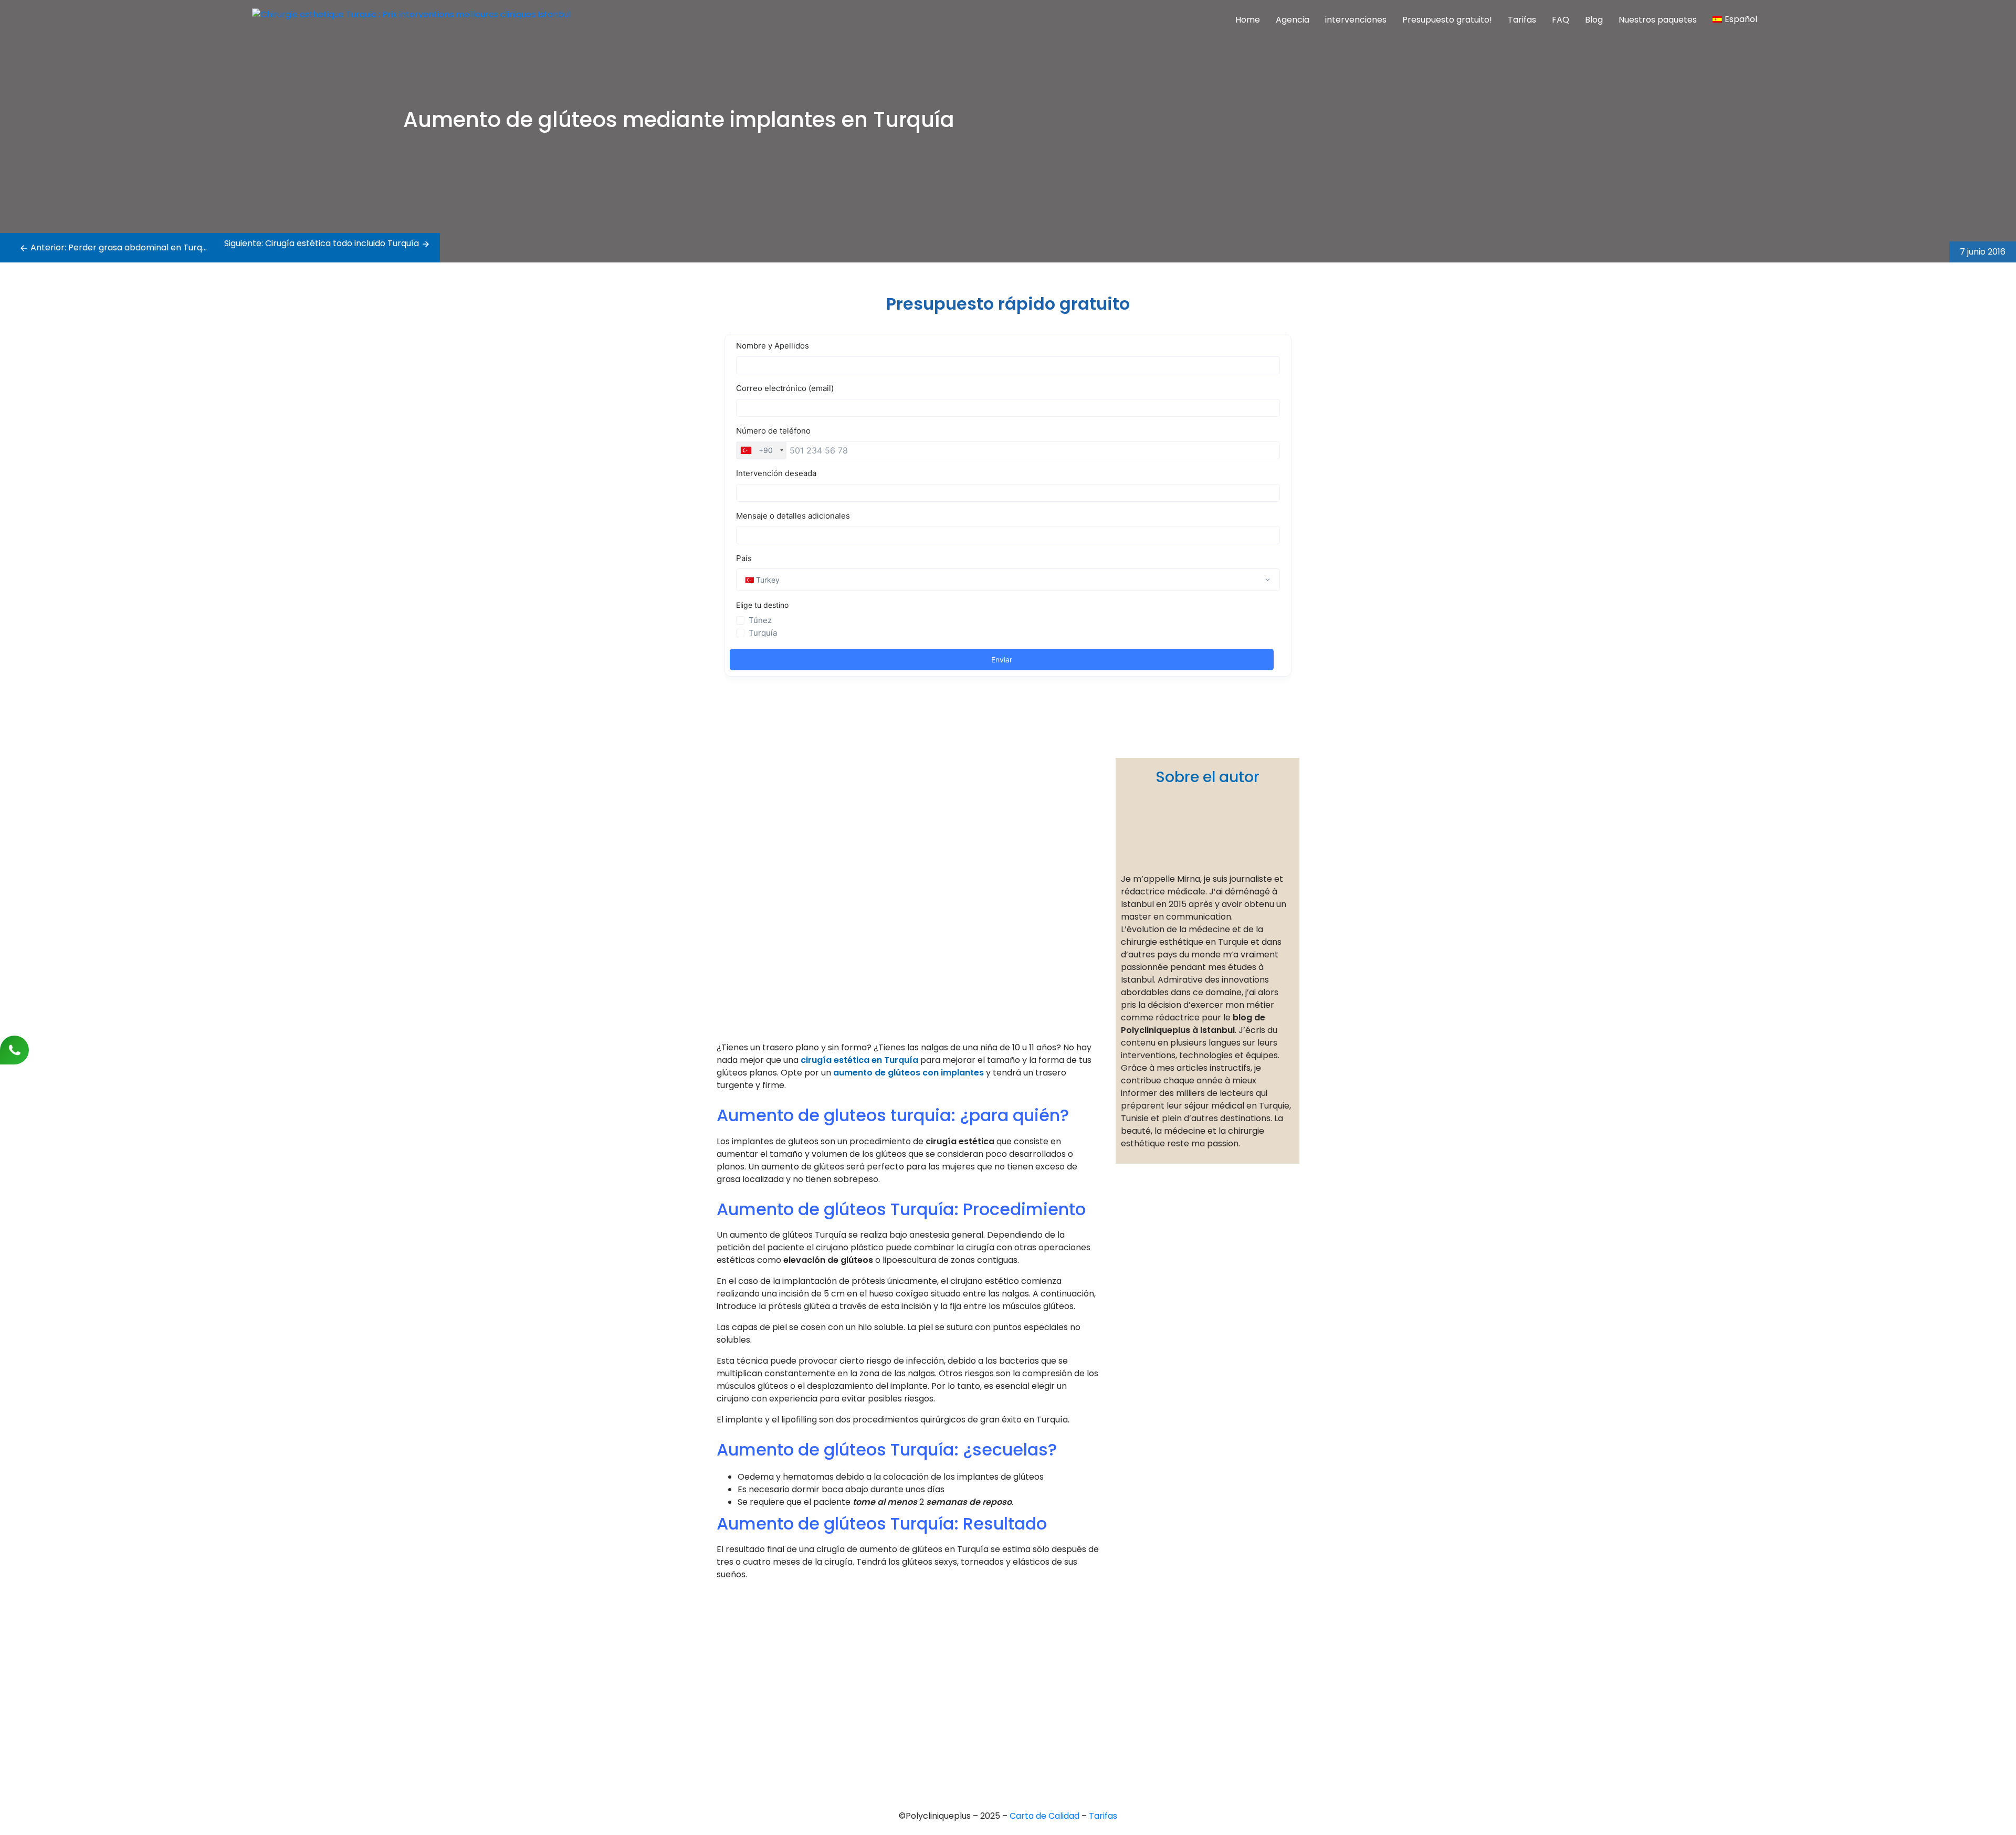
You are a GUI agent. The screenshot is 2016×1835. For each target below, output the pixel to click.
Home (1248, 20)
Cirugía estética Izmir (994, 1690)
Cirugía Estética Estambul (1002, 1726)
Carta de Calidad (1046, 1816)
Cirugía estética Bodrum (1000, 1743)
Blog (1594, 20)
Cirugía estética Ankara (999, 1672)
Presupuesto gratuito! (1447, 20)
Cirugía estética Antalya (1000, 1708)
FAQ (1561, 20)
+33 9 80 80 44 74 (751, 1628)
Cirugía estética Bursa (996, 1654)
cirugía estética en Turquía (859, 1060)
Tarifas (1522, 20)
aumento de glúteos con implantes (909, 1073)
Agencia (1293, 20)
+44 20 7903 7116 (749, 1646)
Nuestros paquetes (1658, 20)
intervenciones (1356, 20)
